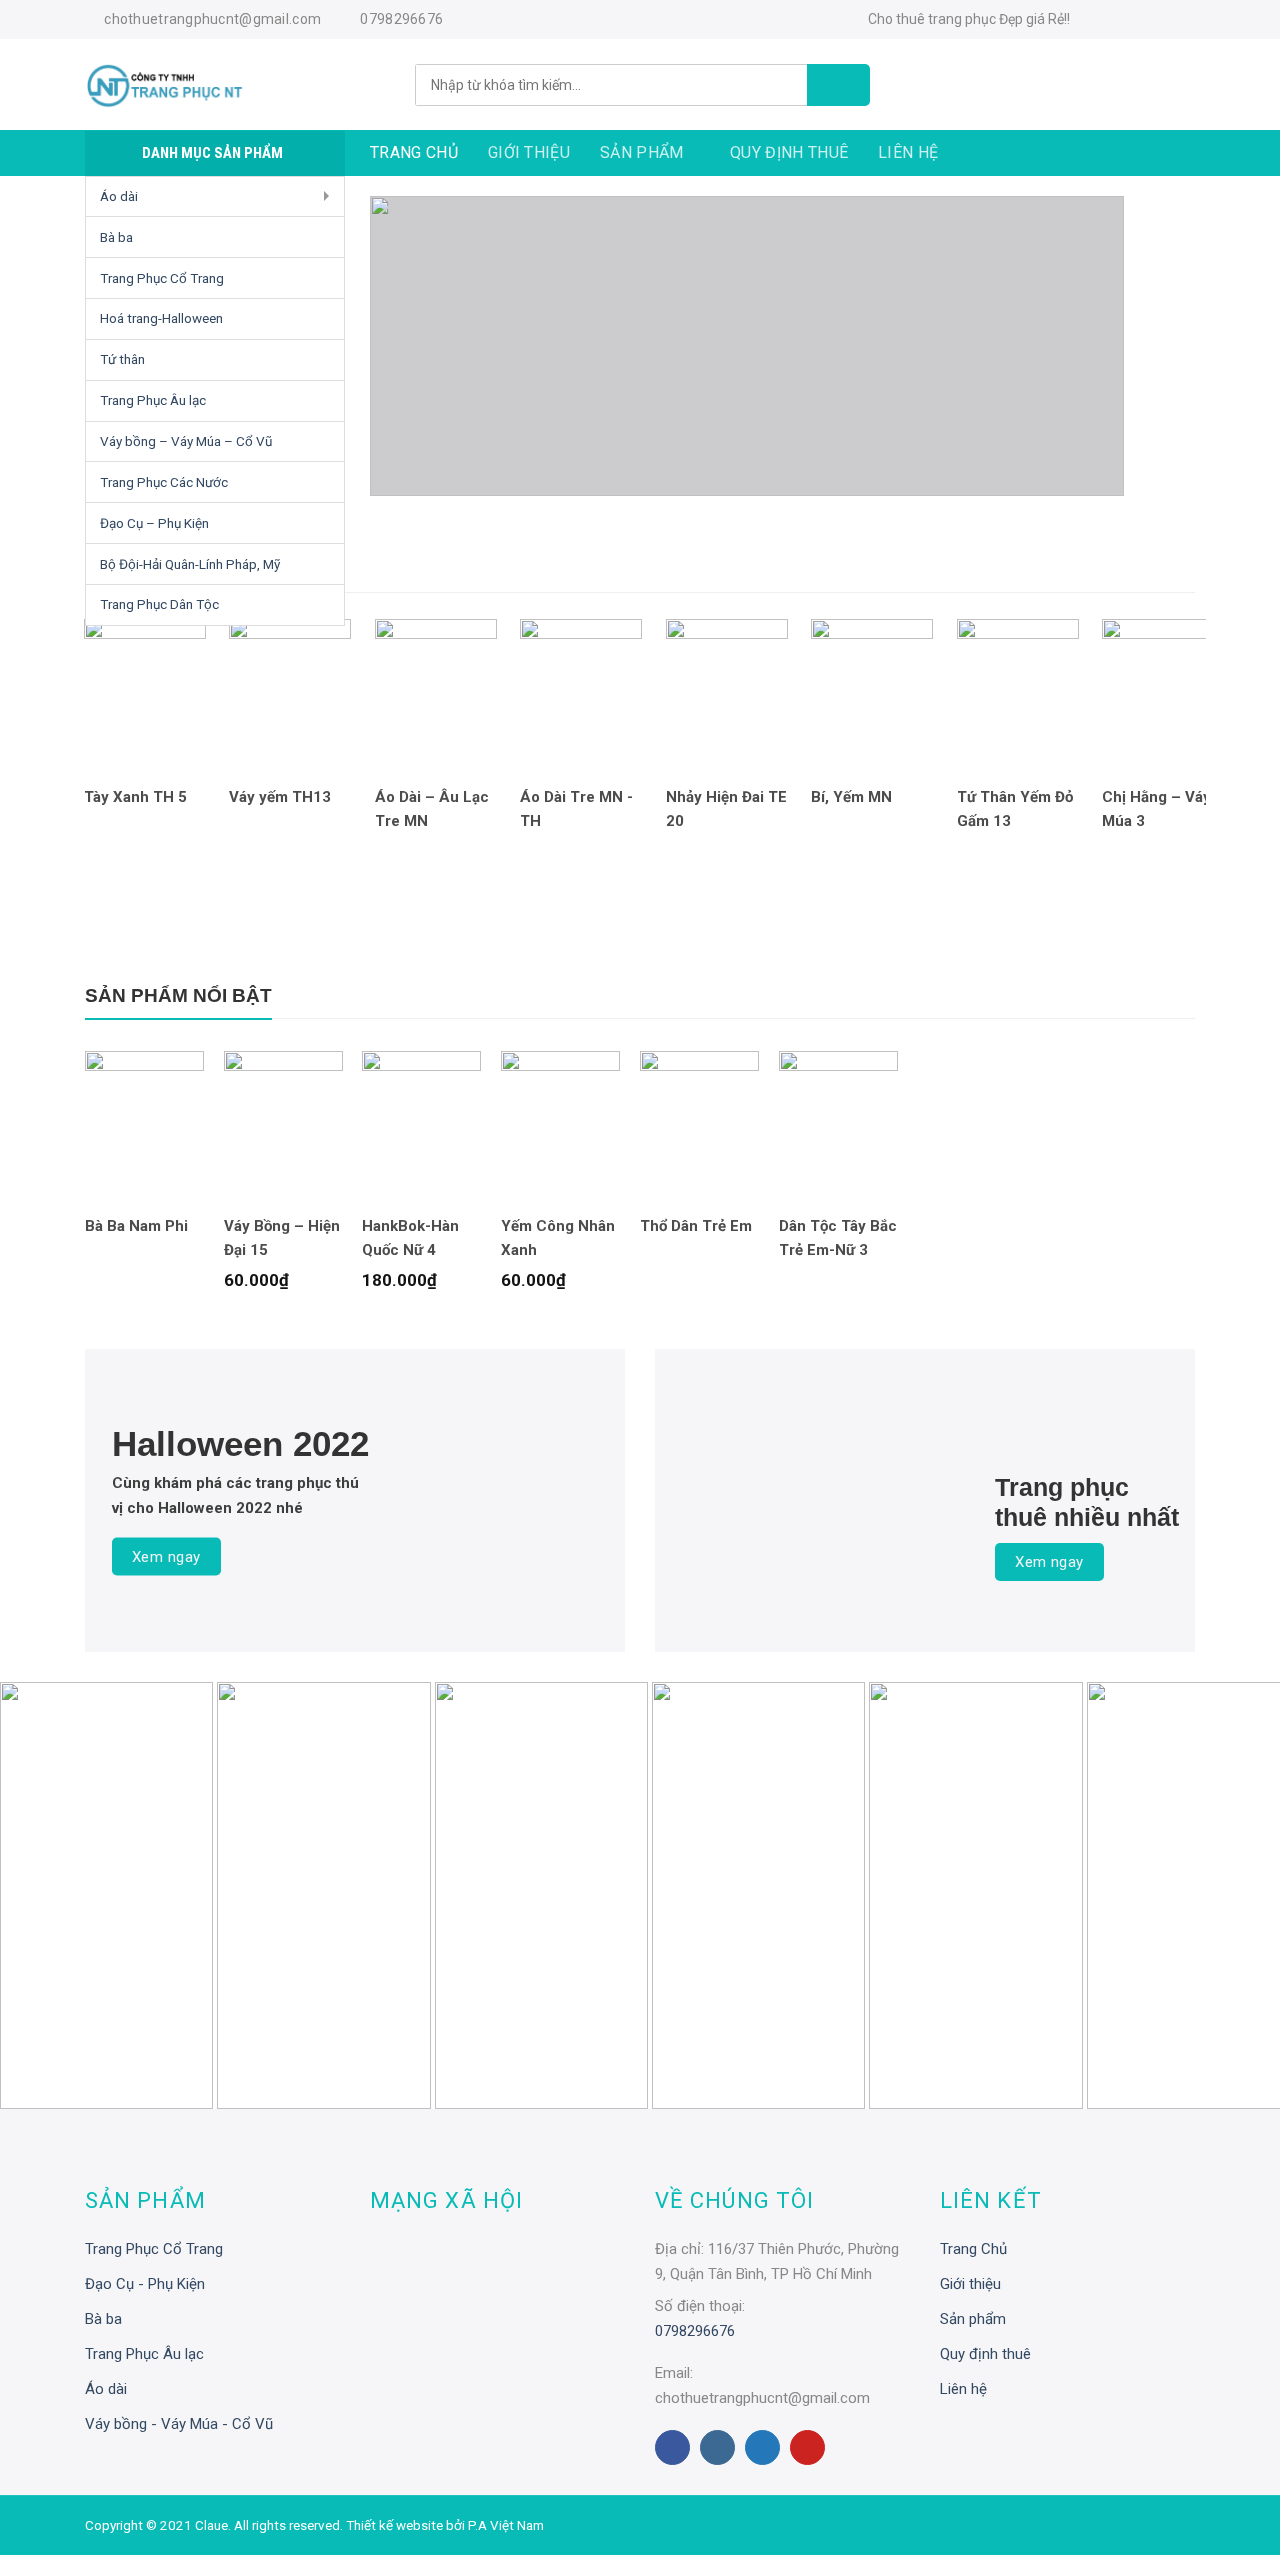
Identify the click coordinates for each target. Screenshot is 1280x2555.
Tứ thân (122, 359)
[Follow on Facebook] (1094, 21)
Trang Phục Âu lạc (153, 400)
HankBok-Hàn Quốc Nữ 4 (410, 1238)
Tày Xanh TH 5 (135, 797)
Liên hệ (908, 152)
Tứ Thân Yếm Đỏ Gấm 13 (1015, 809)
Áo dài (119, 196)
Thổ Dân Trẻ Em (696, 1226)
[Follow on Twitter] (1152, 21)
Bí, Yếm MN (851, 797)
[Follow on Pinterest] (807, 2447)
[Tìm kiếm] (838, 85)
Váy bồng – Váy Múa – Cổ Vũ (186, 441)
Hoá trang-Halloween (161, 318)
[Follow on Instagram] (1123, 21)
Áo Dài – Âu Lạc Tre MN (432, 809)
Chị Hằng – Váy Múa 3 (1156, 809)
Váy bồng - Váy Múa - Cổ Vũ (179, 2424)
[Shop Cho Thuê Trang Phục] (235, 85)
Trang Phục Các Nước (164, 482)
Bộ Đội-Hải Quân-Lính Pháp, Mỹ (190, 564)
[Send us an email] (1181, 21)
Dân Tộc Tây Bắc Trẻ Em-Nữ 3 (838, 1238)
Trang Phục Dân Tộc (159, 604)
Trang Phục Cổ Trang (162, 278)
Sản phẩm (642, 152)
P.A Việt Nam (506, 2525)
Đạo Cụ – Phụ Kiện (154, 523)
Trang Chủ (414, 152)
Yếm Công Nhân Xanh (558, 1238)
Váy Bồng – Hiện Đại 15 (282, 1238)
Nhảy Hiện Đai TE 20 (726, 809)
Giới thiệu (529, 152)
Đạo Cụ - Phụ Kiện (145, 2284)
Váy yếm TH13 (280, 797)
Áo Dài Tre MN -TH (576, 809)
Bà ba (116, 237)
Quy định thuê (789, 152)
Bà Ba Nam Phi (136, 1226)
